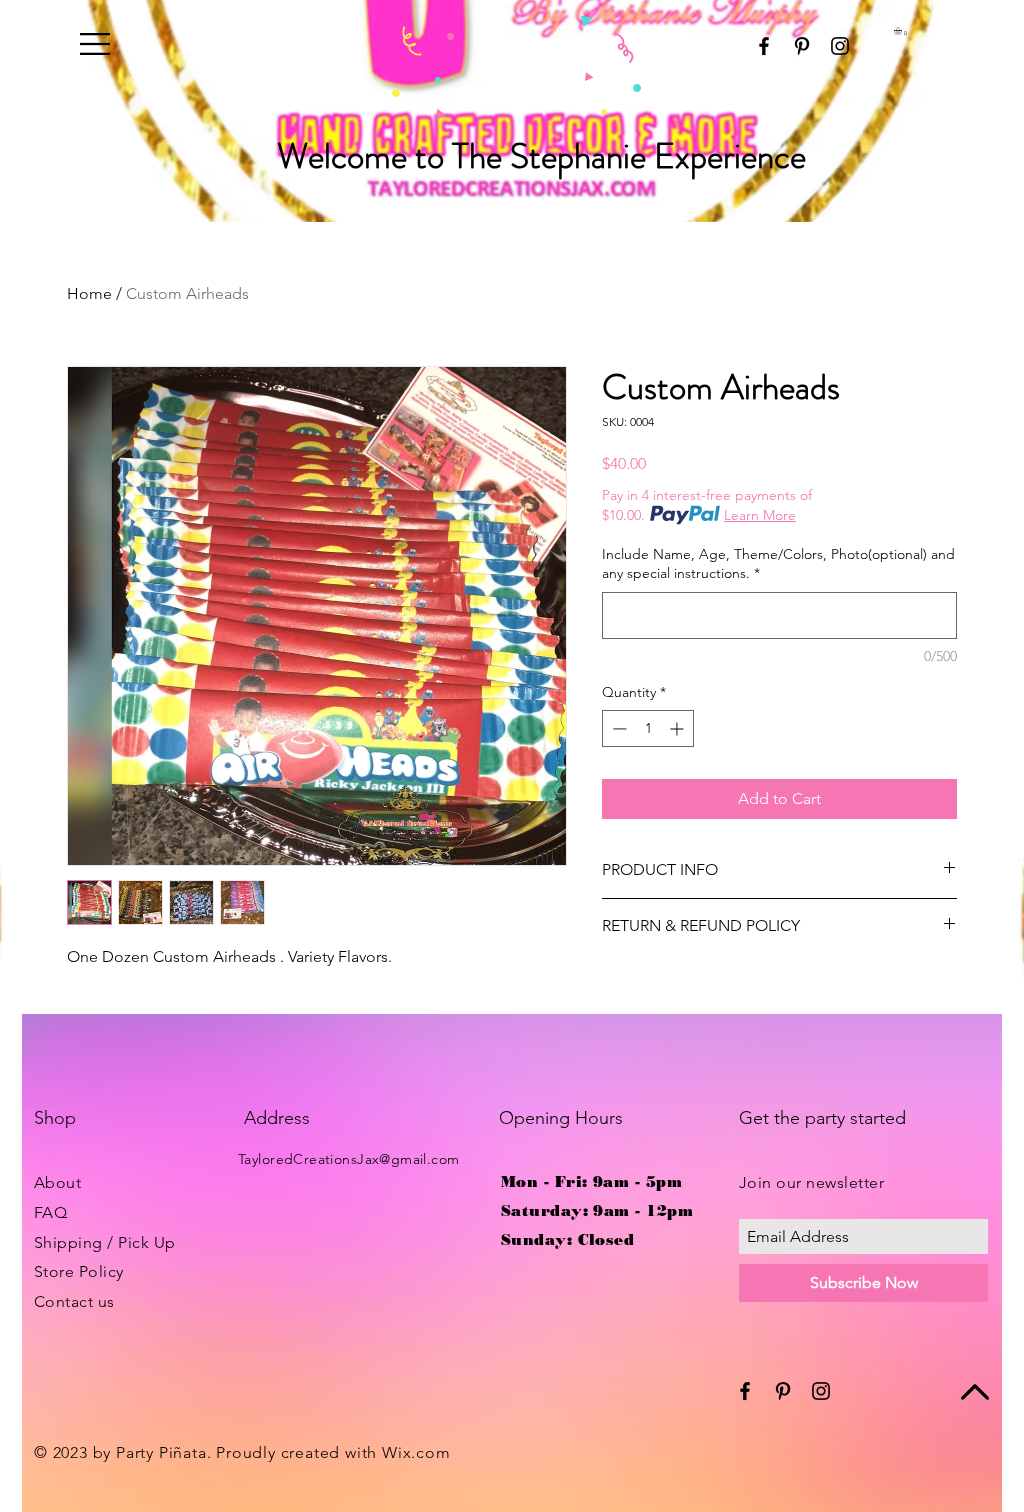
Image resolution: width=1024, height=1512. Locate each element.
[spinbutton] (648, 728)
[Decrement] (617, 728)
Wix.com (416, 1452)
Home (89, 293)
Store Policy (79, 1271)
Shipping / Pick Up (105, 1242)
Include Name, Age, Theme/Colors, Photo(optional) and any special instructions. (778, 564)
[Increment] (678, 728)
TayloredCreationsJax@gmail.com (349, 1159)
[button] (95, 44)
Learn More (760, 515)
